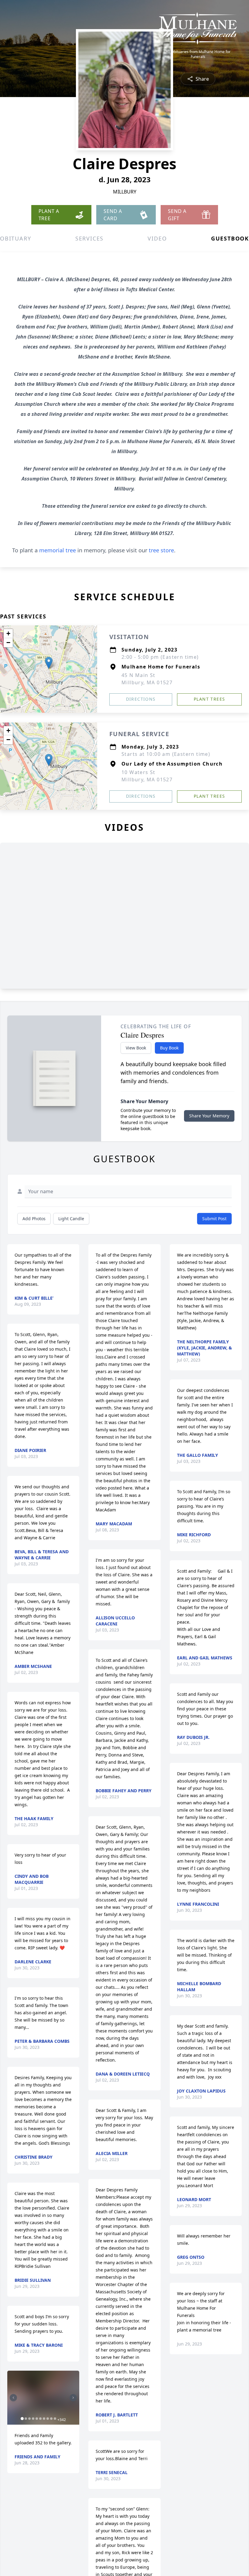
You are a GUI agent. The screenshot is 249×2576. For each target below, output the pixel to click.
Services (89, 238)
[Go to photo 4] (33, 2419)
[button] (49, 663)
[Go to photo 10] (55, 2419)
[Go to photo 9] (51, 2419)
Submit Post (214, 1219)
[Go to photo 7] (44, 2419)
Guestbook (230, 238)
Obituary (15, 238)
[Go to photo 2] (26, 2419)
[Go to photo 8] (48, 2419)
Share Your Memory (209, 1116)
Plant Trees (209, 699)
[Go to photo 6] (40, 2419)
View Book (136, 1048)
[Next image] (73, 2398)
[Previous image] (13, 2398)
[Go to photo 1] (22, 2419)
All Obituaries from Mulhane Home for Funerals (198, 54)
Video (157, 238)
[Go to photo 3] (29, 2419)
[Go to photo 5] (37, 2419)
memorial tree (58, 550)
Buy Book (169, 1048)
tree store (161, 550)
